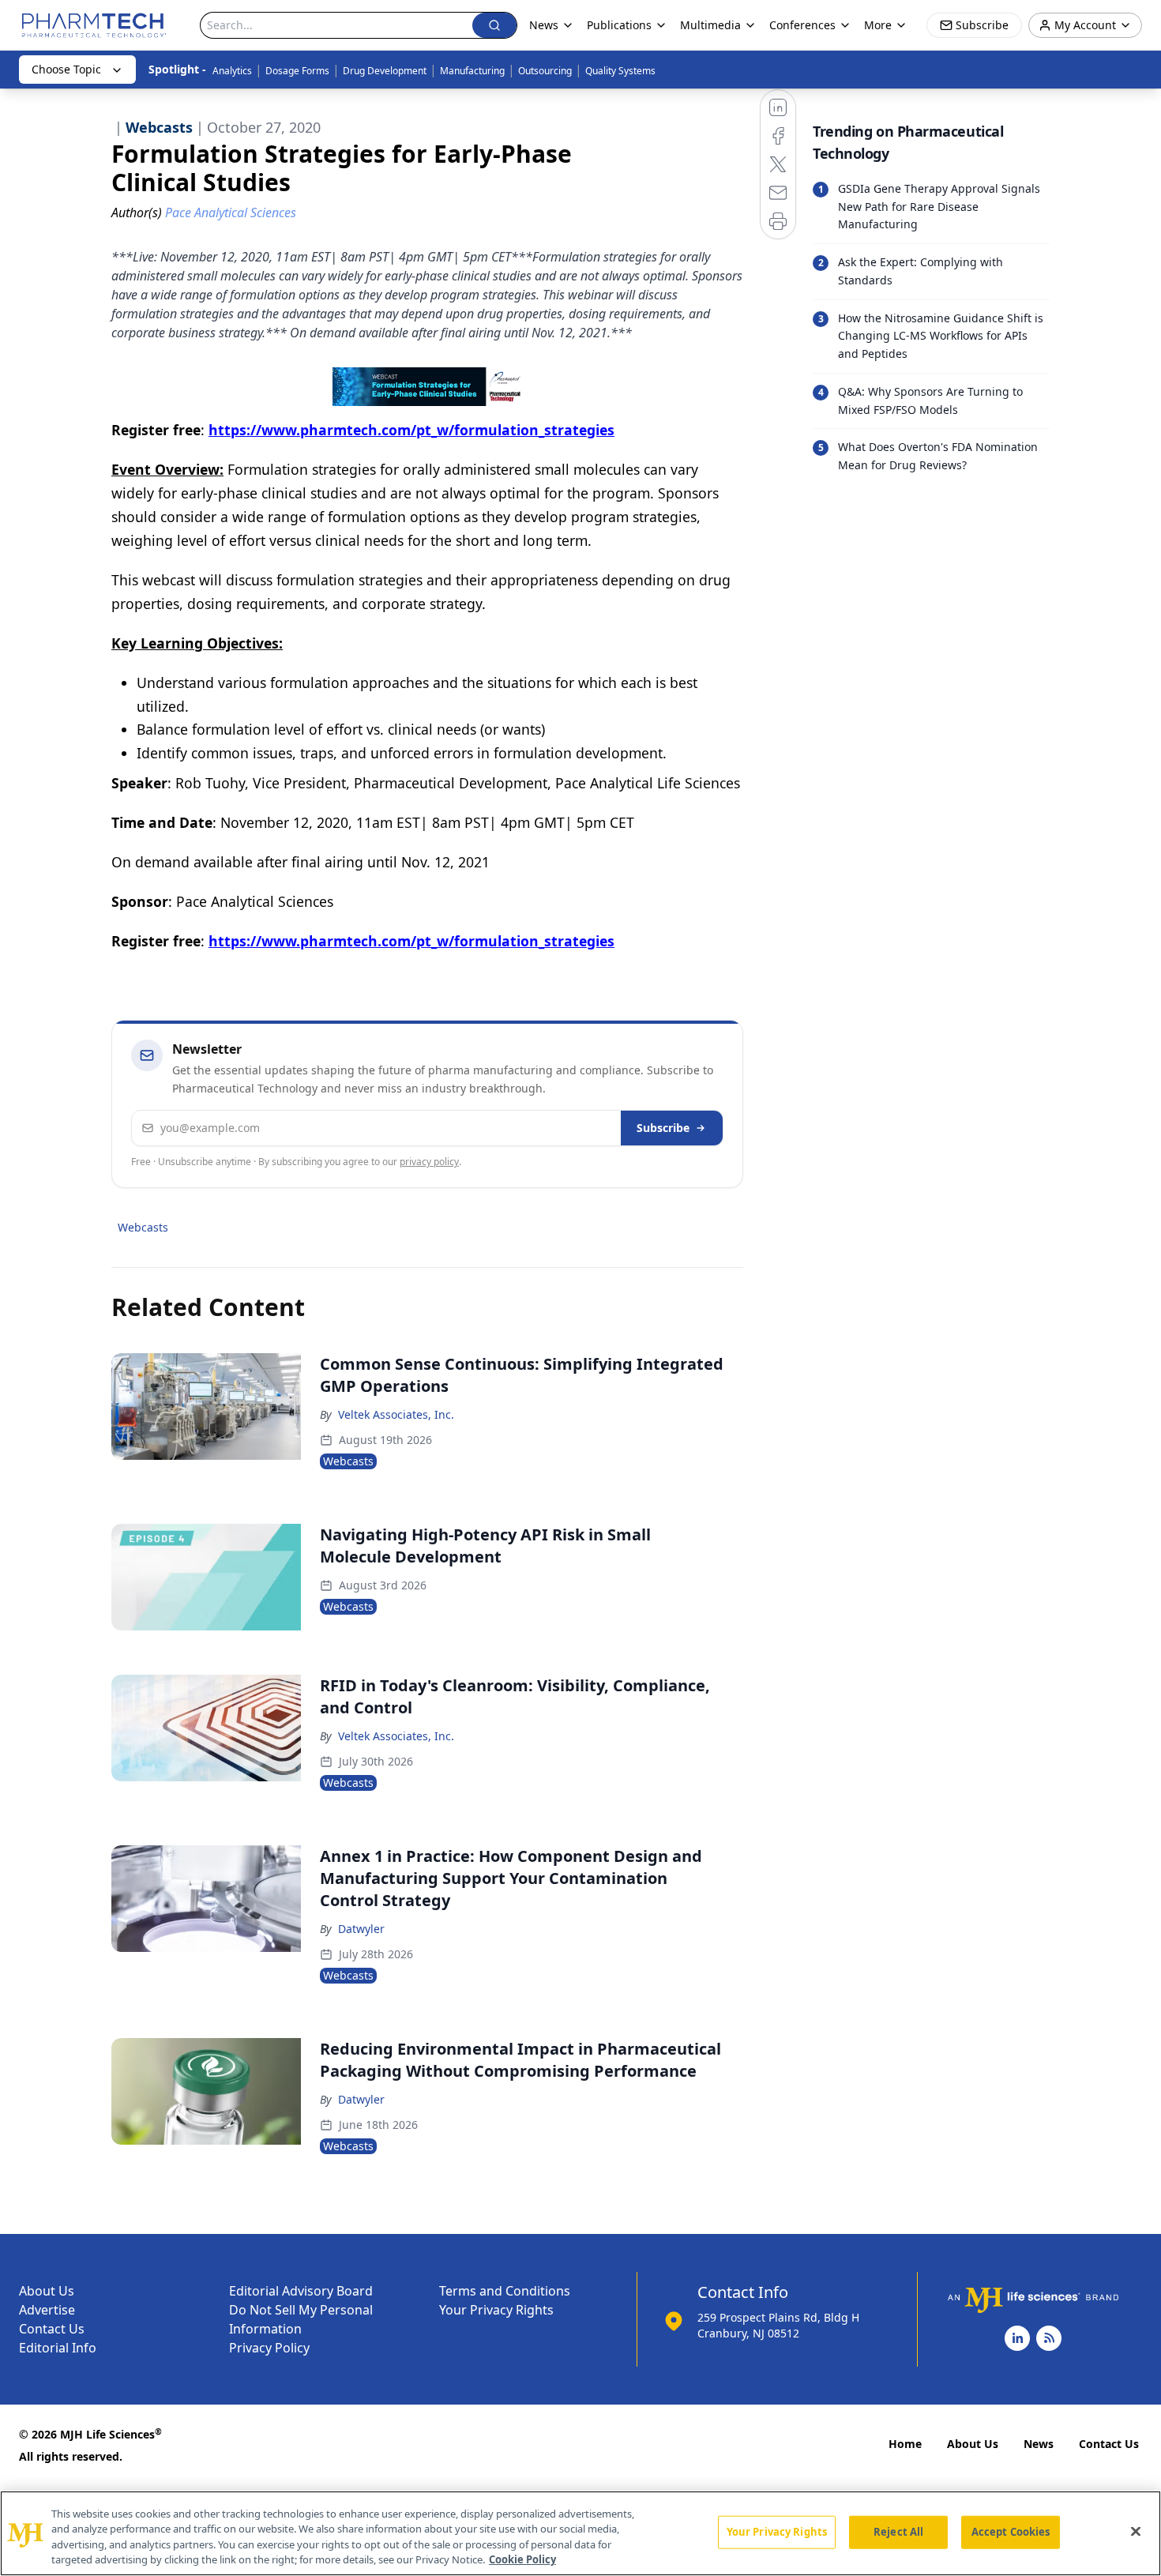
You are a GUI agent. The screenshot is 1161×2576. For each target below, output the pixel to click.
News (1039, 2444)
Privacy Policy (269, 2348)
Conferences (802, 25)
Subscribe (663, 1128)
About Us (47, 2291)
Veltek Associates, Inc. (396, 1414)
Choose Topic (66, 69)
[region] (580, 2533)
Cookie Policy (522, 2559)
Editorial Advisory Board (301, 2291)
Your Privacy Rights (496, 2310)
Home (905, 2444)
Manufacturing (472, 71)
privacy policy (429, 1162)
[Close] (1136, 2531)
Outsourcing (545, 71)
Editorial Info (58, 2348)
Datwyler (361, 1929)
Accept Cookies (1011, 2532)
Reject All (898, 2532)
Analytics (232, 71)
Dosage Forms (297, 71)
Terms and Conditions (505, 2291)
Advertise (47, 2310)
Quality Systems (620, 71)
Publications (619, 25)
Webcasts (143, 1227)
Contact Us (52, 2329)
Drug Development (385, 71)
